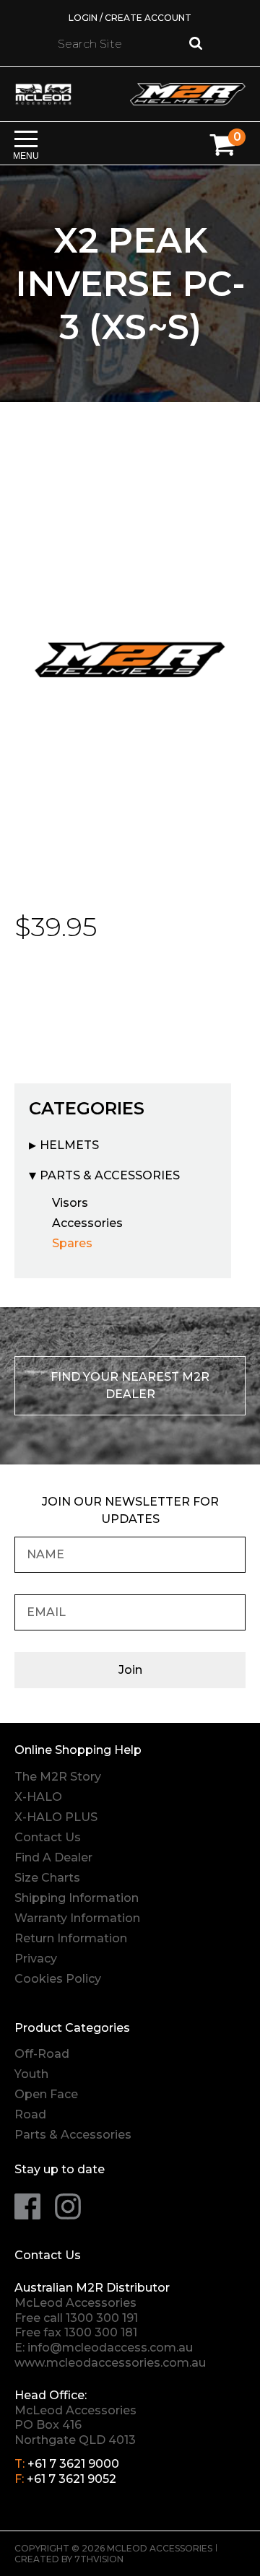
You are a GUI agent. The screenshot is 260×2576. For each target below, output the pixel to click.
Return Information (71, 1938)
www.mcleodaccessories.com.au (110, 2363)
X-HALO (38, 1797)
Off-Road (42, 2054)
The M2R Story (58, 1777)
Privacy (36, 1959)
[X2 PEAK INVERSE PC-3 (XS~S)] (130, 658)
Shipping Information (77, 1898)
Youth (31, 2074)
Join (130, 1670)
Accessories (87, 1223)
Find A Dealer (53, 1857)
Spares (72, 1243)
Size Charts (47, 1878)
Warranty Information (77, 1918)
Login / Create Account (130, 18)
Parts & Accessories (110, 1175)
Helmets (69, 1145)
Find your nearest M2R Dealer (130, 1385)
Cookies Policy (58, 1979)
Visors (70, 1203)
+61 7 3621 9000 (73, 2464)
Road (30, 2114)
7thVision (99, 2559)
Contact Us (48, 1837)
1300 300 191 (102, 2318)
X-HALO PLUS (56, 1817)
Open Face (46, 2094)
